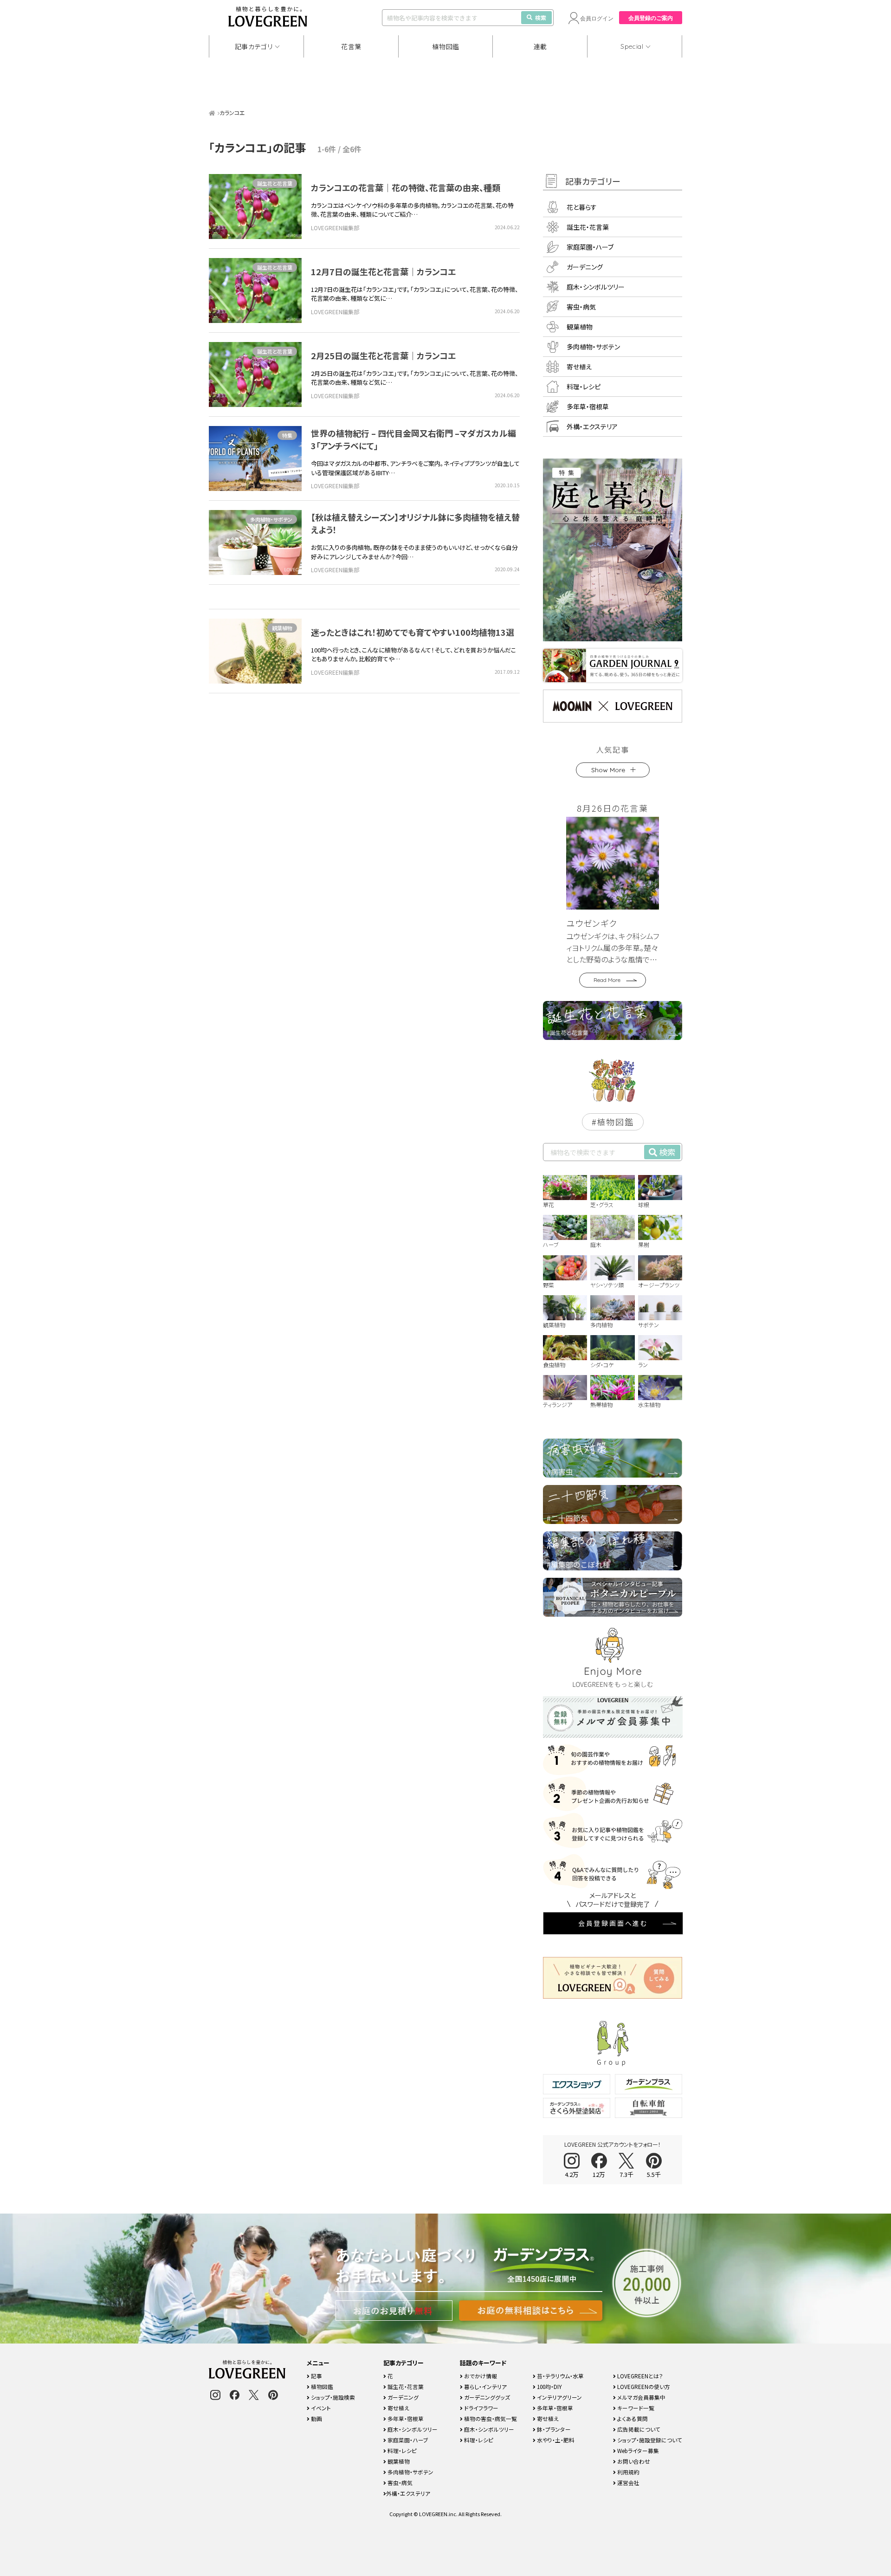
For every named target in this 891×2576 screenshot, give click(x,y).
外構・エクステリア (592, 426)
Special (632, 46)
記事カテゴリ (254, 46)
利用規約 (628, 2472)
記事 (316, 2376)
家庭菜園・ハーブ (590, 247)
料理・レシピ (584, 387)
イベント (320, 2408)
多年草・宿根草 (588, 407)
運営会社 (628, 2482)
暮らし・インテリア (485, 2386)
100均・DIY (549, 2386)
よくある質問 (632, 2418)
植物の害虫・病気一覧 (490, 2418)
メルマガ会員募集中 (641, 2397)
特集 (287, 435)
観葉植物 (282, 628)
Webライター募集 (637, 2450)
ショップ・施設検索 (332, 2397)
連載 (540, 46)
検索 (541, 17)
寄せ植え (579, 367)
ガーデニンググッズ (486, 2397)
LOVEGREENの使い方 (643, 2386)
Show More (608, 770)
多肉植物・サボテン (271, 519)
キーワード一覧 (635, 2408)
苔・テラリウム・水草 (560, 2376)
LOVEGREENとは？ (639, 2376)
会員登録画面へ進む (613, 1923)
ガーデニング (585, 267)
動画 (316, 2418)
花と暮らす (582, 207)
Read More (607, 980)
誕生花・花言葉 (588, 227)
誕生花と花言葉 (275, 183)
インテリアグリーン (559, 2397)
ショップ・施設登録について (649, 2440)
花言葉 (351, 46)
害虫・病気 (581, 307)
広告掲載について (638, 2429)
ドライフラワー (481, 2408)
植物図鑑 (446, 46)
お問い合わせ (633, 2461)
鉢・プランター (553, 2429)
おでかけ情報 (480, 2376)
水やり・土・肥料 (555, 2440)
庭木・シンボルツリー (596, 287)
